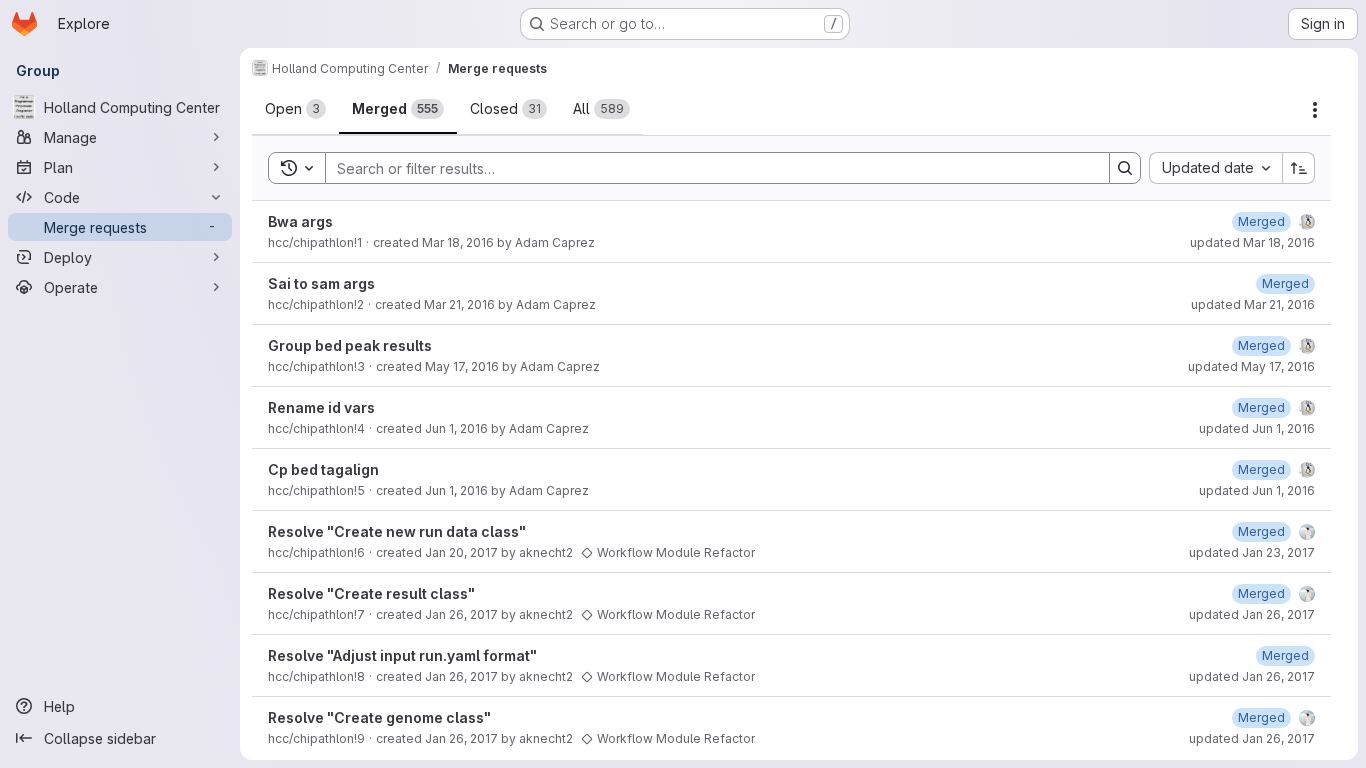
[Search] (1125, 168)
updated (1252, 242)
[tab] (295, 109)
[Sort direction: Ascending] (1299, 168)
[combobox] (1215, 168)
